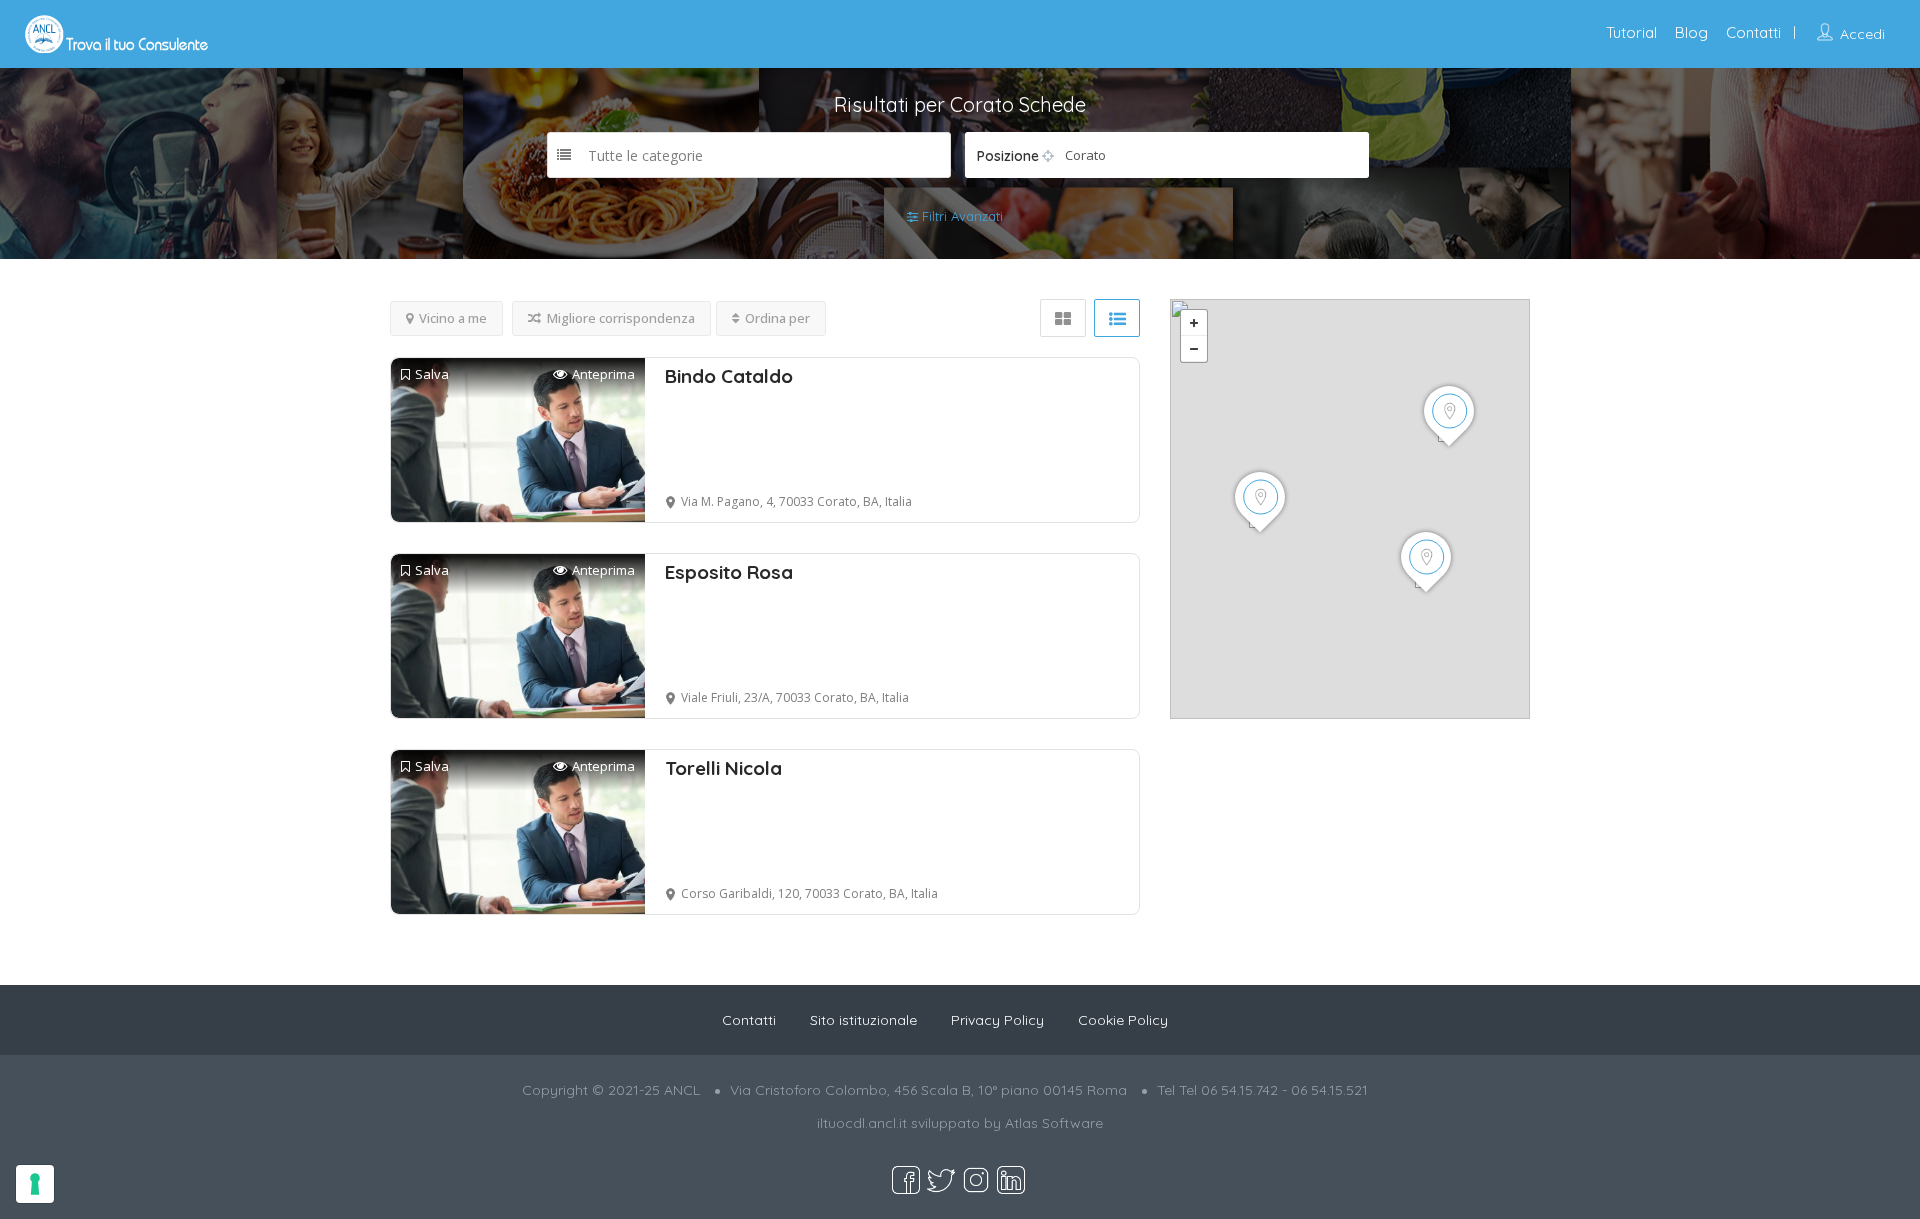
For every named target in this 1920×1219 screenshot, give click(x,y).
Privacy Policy (997, 1020)
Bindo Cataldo (729, 376)
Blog (1691, 32)
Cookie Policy (1123, 1020)
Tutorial (1631, 32)
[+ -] (1350, 509)
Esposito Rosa (729, 572)
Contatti (1753, 32)
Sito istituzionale (863, 1020)
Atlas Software (1054, 1123)
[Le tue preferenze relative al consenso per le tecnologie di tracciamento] (35, 1184)
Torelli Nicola (723, 768)
